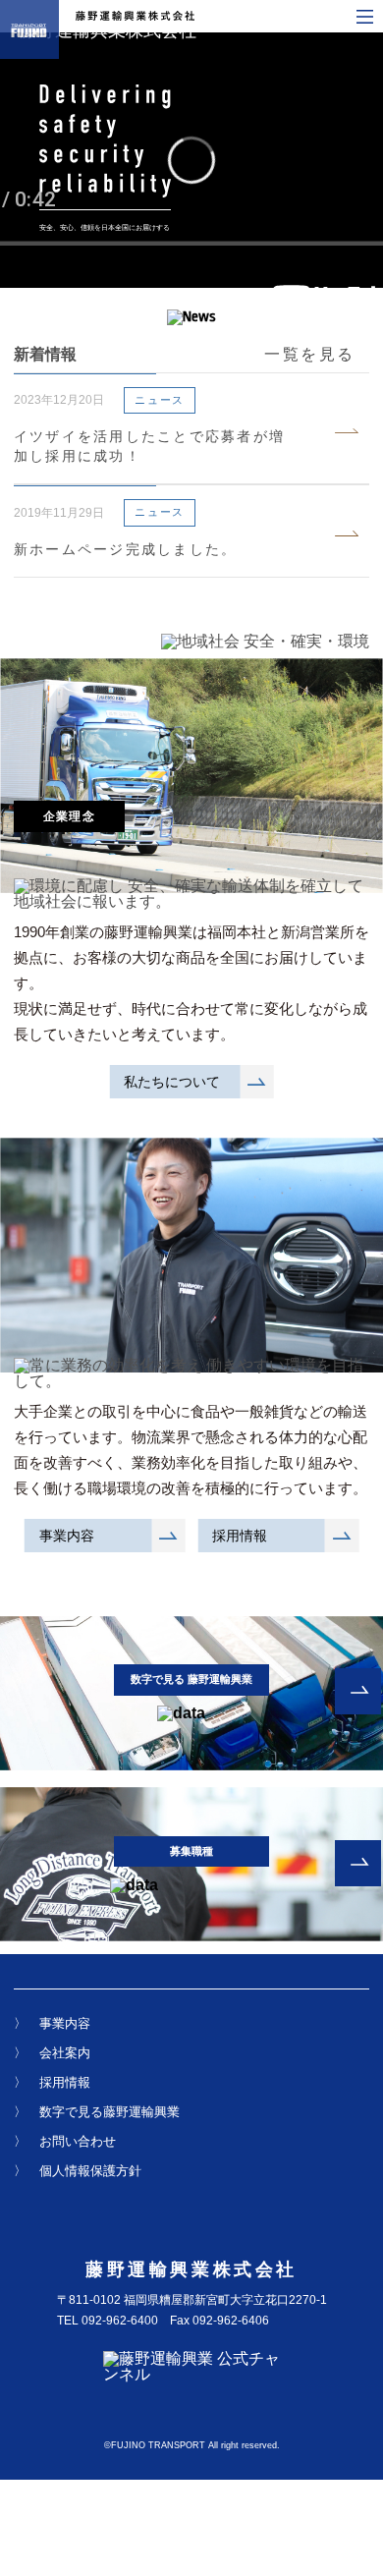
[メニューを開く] (365, 17)
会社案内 (65, 2053)
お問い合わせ (78, 2141)
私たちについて (172, 1082)
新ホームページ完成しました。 (125, 549)
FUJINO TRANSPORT (158, 2445)
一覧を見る (310, 354)
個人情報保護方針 (90, 2171)
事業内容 (67, 1536)
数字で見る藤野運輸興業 (109, 2112)
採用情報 (240, 1536)
